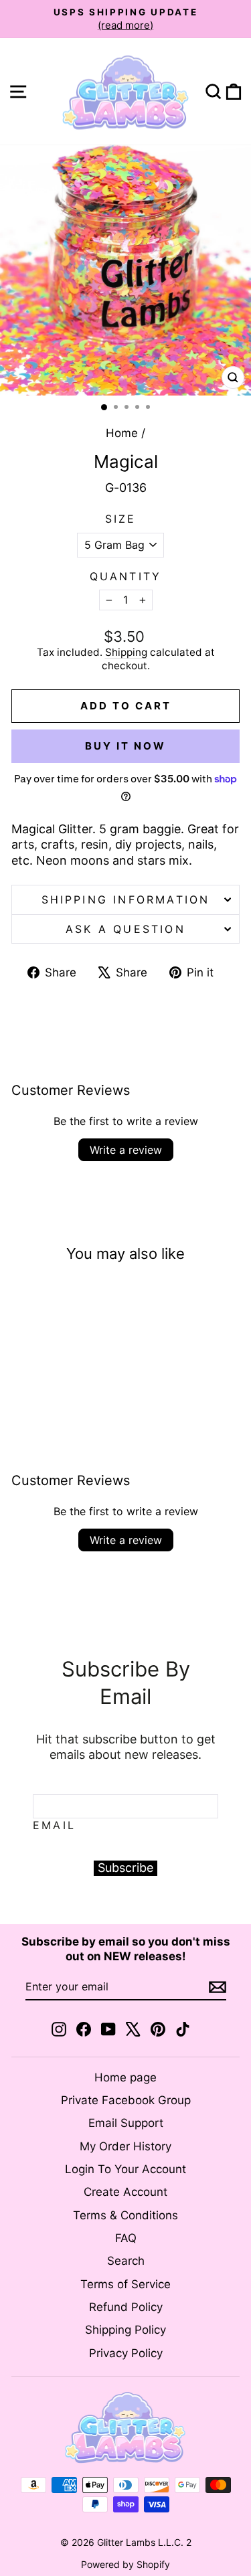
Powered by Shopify (125, 2564)
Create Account (125, 2192)
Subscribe (125, 1868)
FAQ (126, 2238)
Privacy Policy (126, 2353)
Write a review (126, 1150)
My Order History (125, 2146)
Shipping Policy (125, 2330)
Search (126, 2261)
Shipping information (126, 899)
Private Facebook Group (126, 2100)
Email (54, 1825)
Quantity (126, 576)
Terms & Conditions (125, 2215)
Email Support (126, 2123)
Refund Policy (126, 2307)
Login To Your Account (125, 2169)
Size (121, 519)
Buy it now (125, 746)
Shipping (126, 652)
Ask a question (125, 929)
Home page (125, 2077)
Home (122, 433)
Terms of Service (125, 2284)
